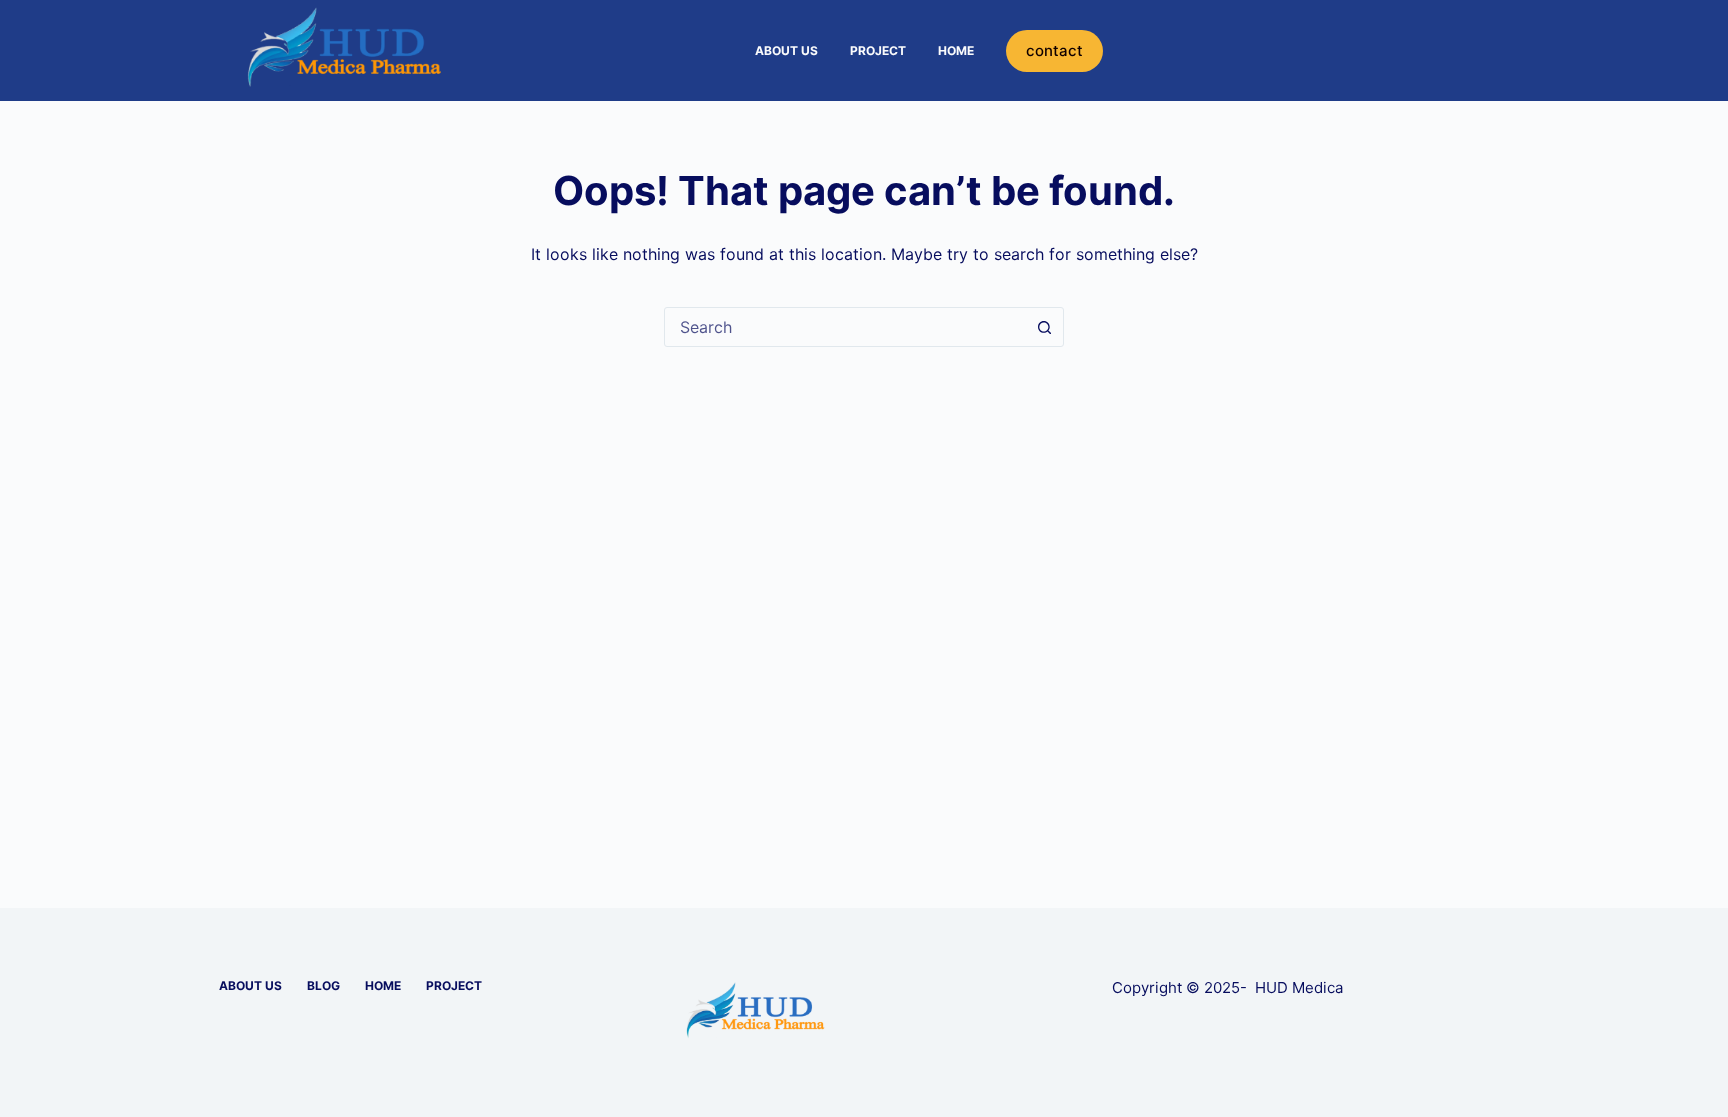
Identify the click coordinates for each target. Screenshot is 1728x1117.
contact (1054, 50)
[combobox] (845, 327)
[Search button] (1044, 327)
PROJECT (878, 50)
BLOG (323, 985)
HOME (956, 50)
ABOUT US (786, 50)
